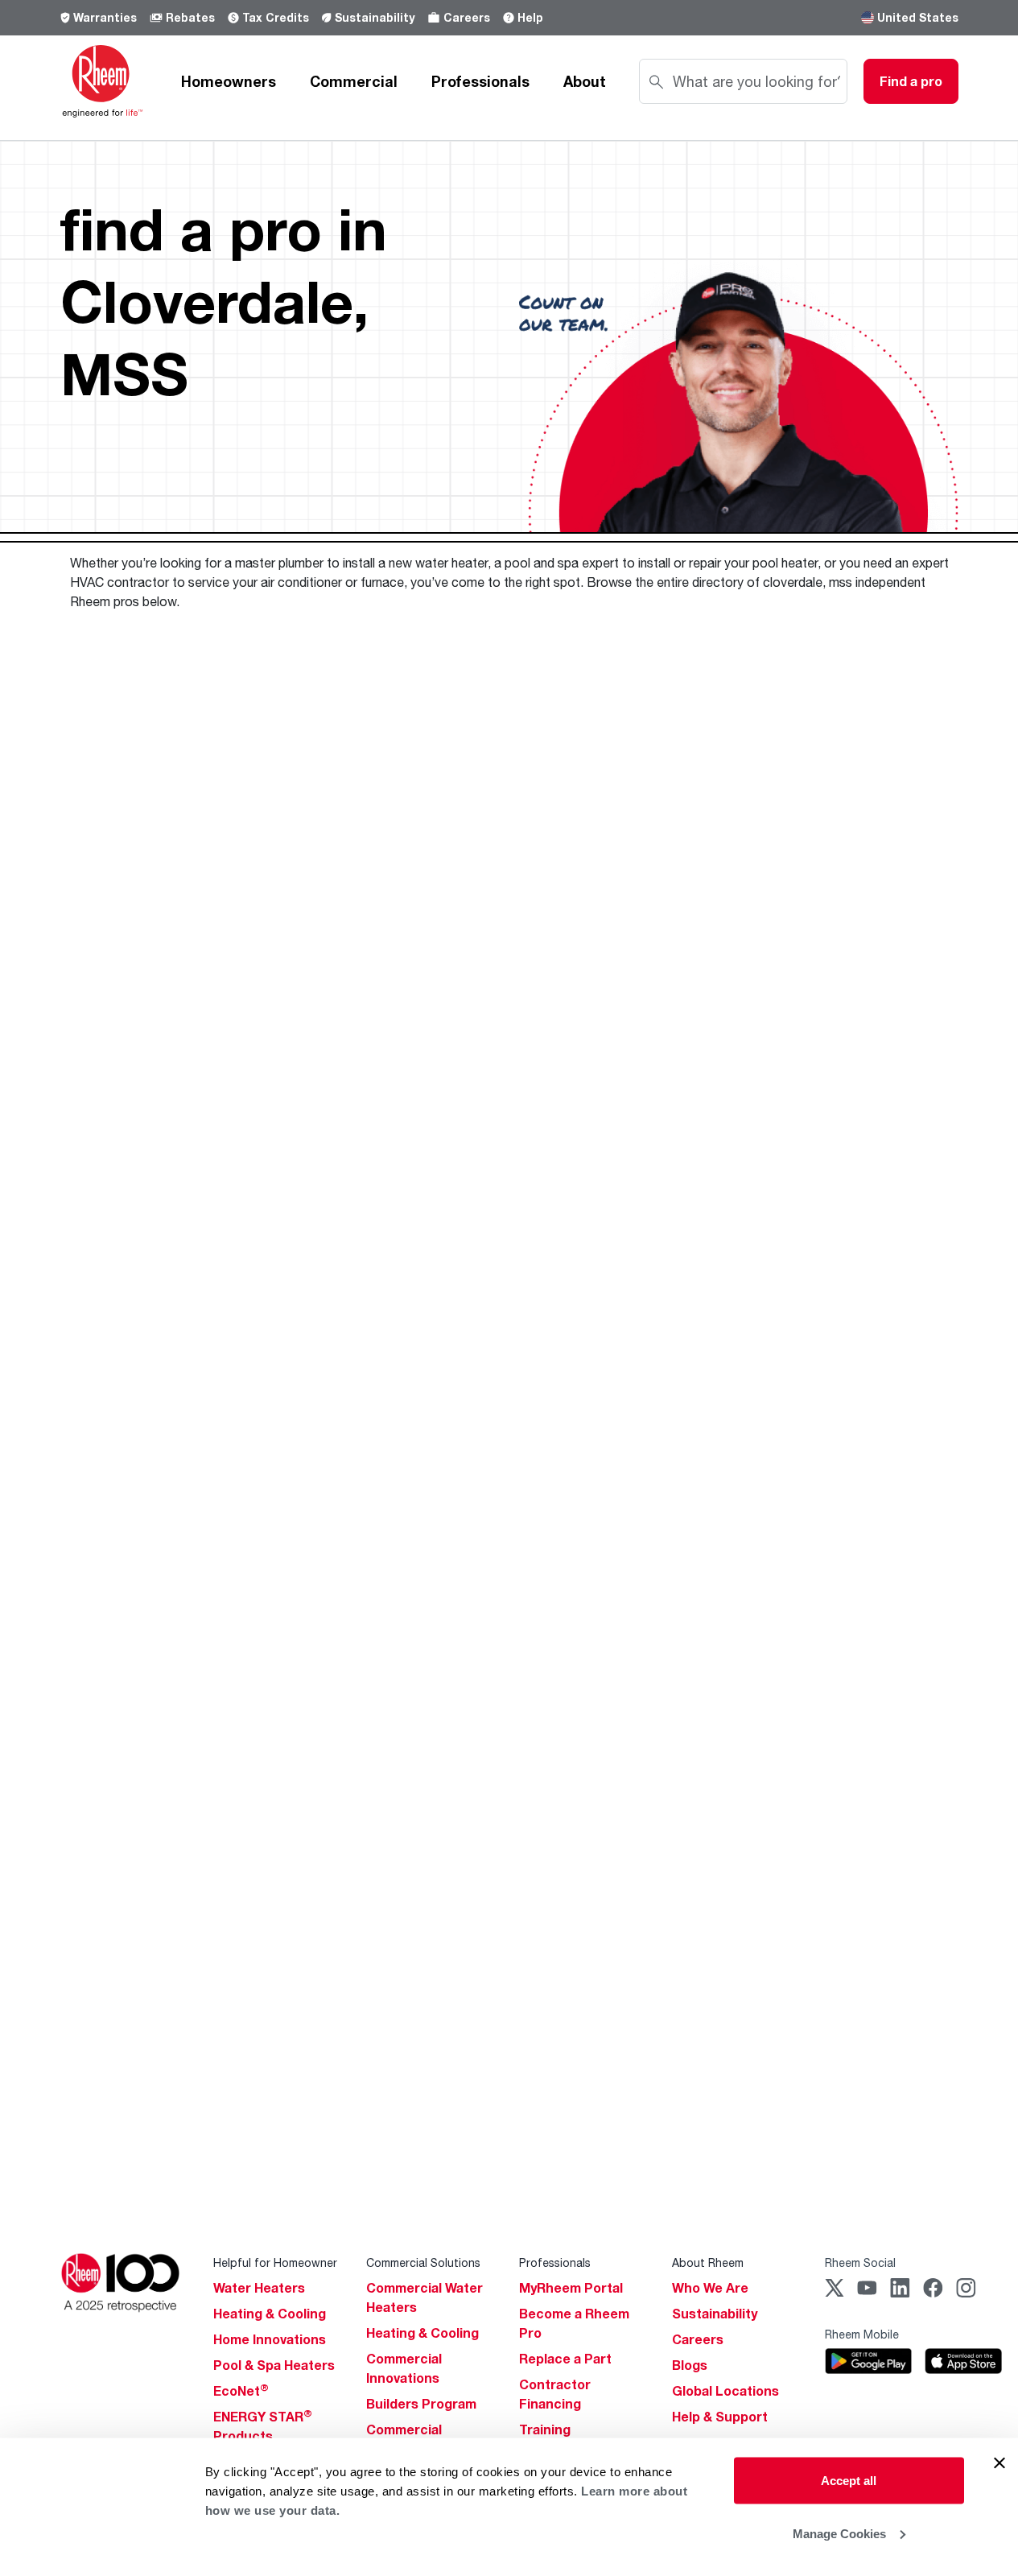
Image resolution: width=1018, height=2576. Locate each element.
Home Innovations (270, 2339)
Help (530, 17)
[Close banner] (999, 2463)
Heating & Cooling (270, 2314)
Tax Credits (276, 17)
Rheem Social (860, 2262)
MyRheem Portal (571, 2288)
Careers (467, 17)
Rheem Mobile (862, 2334)
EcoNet (241, 2391)
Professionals (480, 81)
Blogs (690, 2365)
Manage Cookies (839, 2533)
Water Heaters (259, 2288)
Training (545, 2429)
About (585, 81)
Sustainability (375, 17)
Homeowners (229, 81)
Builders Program (421, 2404)
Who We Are (710, 2288)
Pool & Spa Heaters (274, 2365)
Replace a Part (565, 2359)
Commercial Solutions (423, 2262)
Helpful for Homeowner (275, 2262)
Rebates (190, 17)
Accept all (849, 2481)
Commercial (354, 81)
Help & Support (720, 2417)
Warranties (105, 17)
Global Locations (725, 2391)
